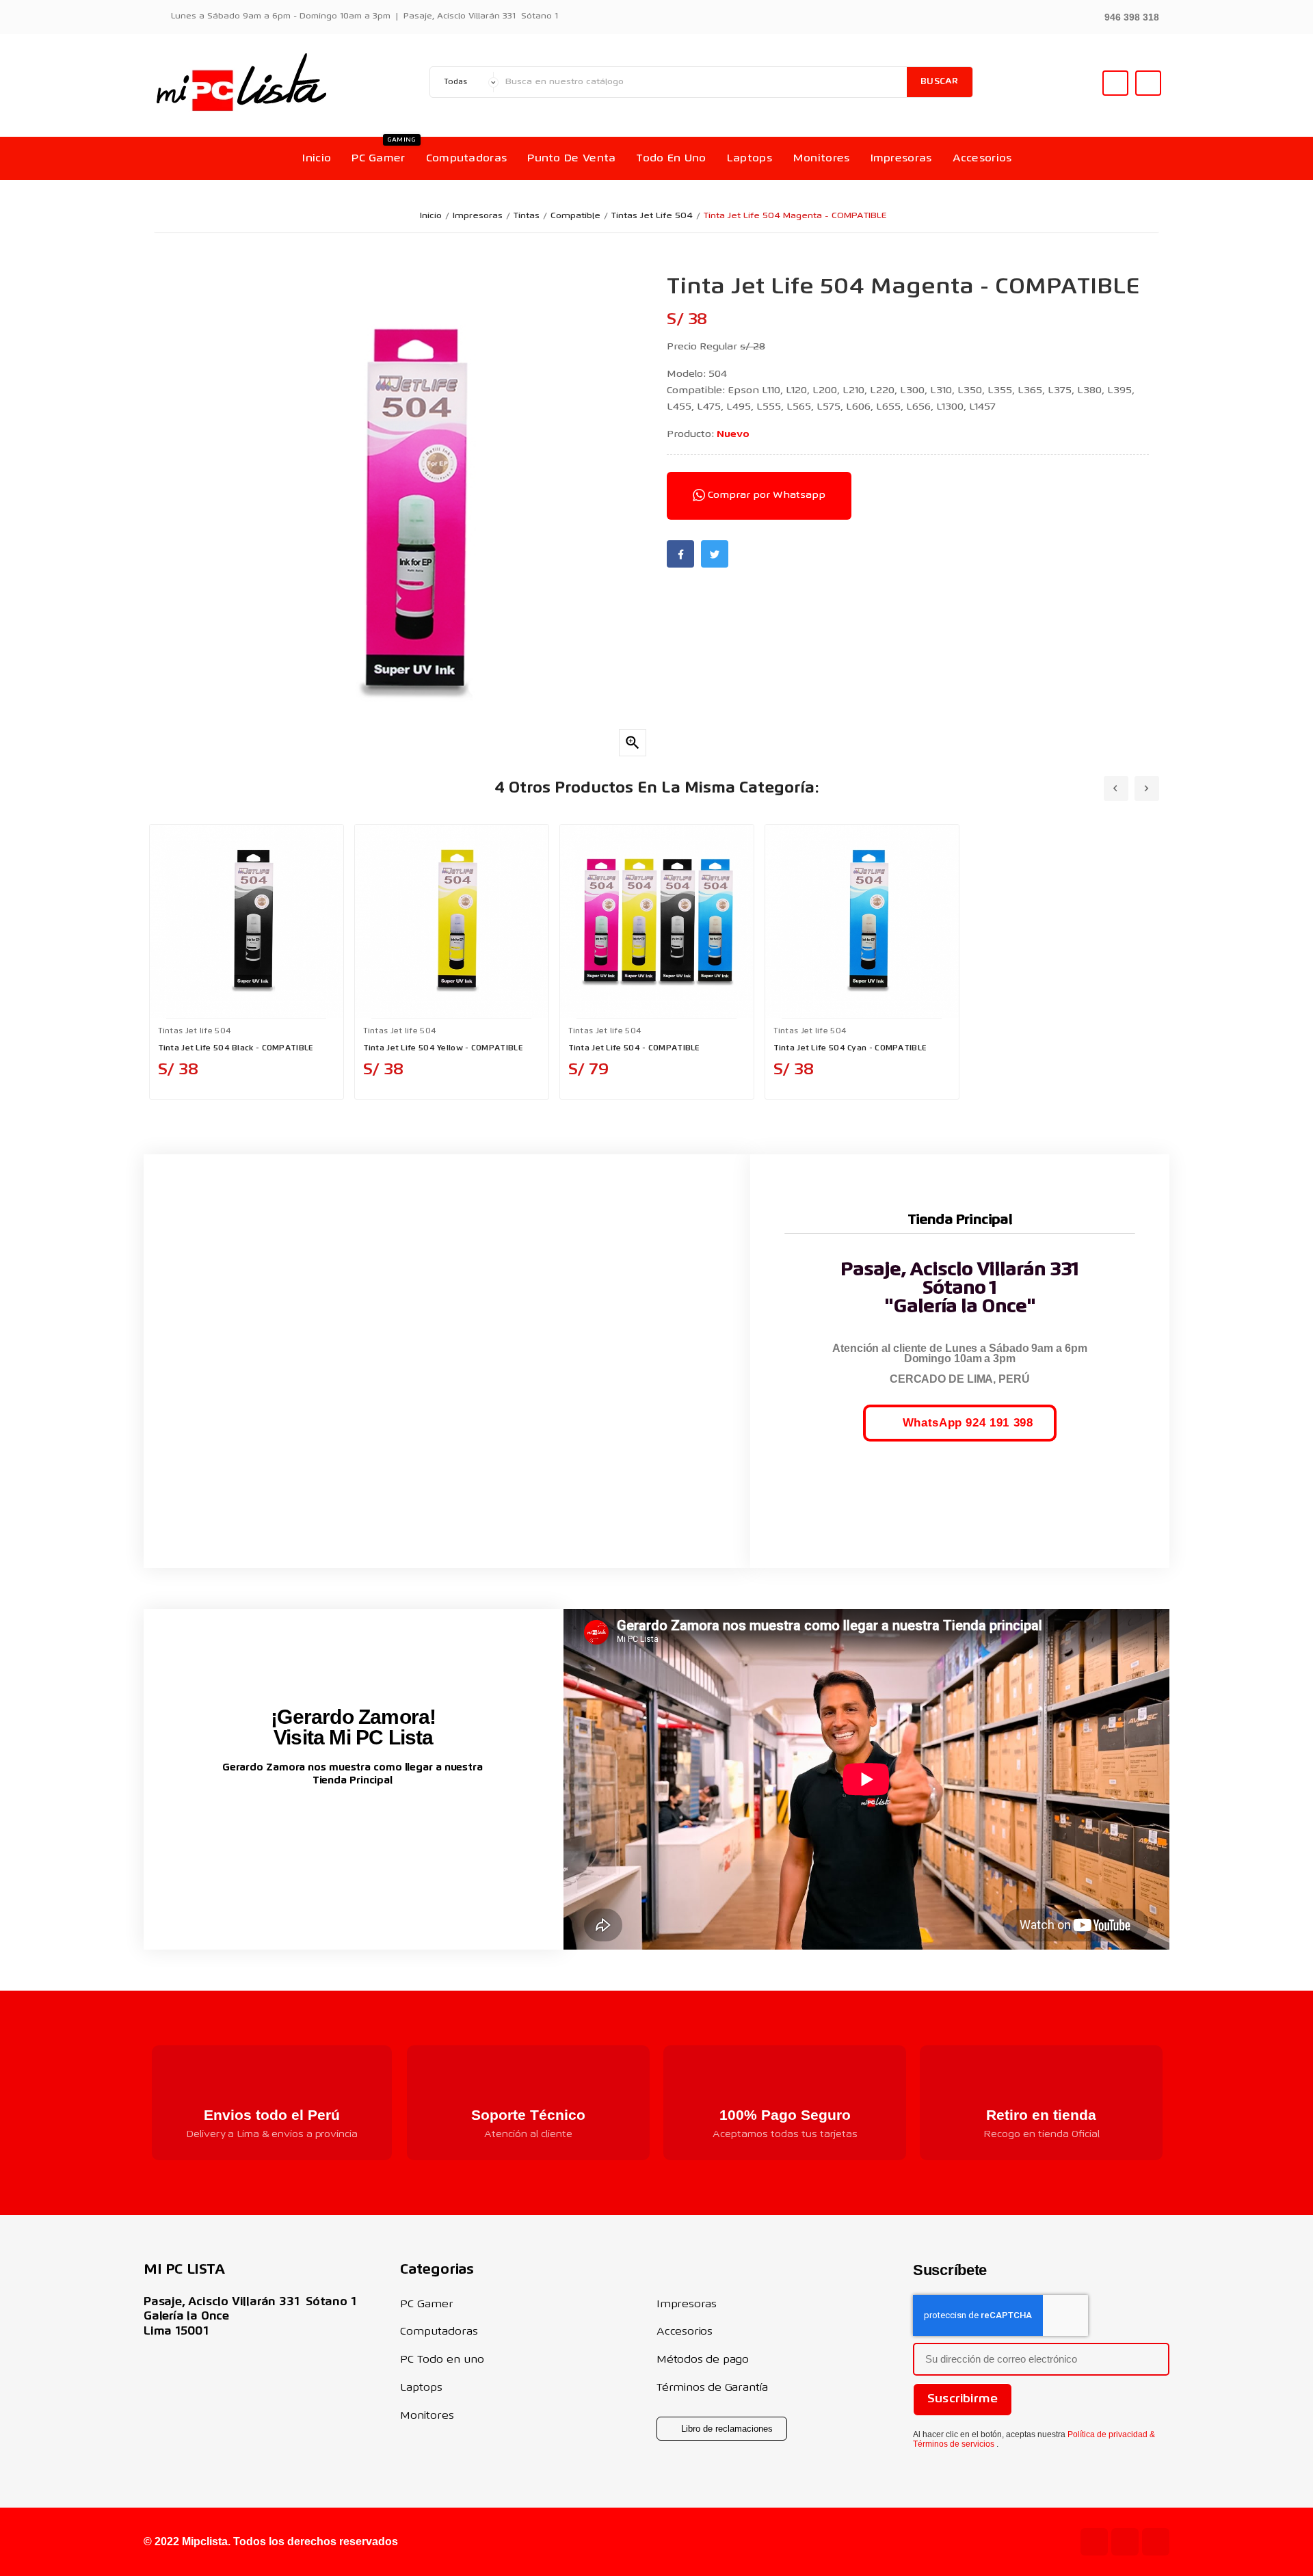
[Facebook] (1156, 2542)
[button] (1124, 16)
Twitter (715, 554)
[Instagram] (1125, 2542)
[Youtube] (1094, 2542)
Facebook (680, 554)
